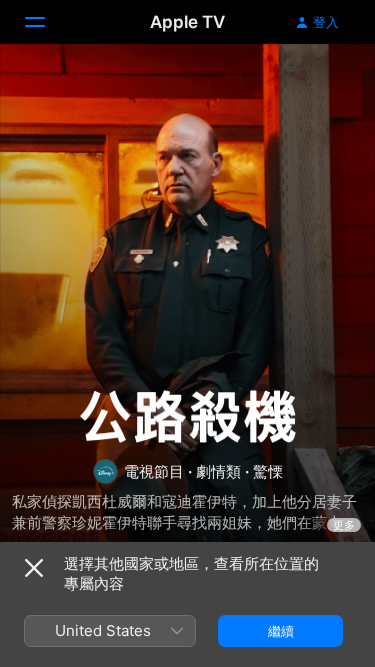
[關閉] (34, 568)
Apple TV (187, 22)
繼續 (281, 631)
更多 (344, 525)
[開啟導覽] (47, 22)
